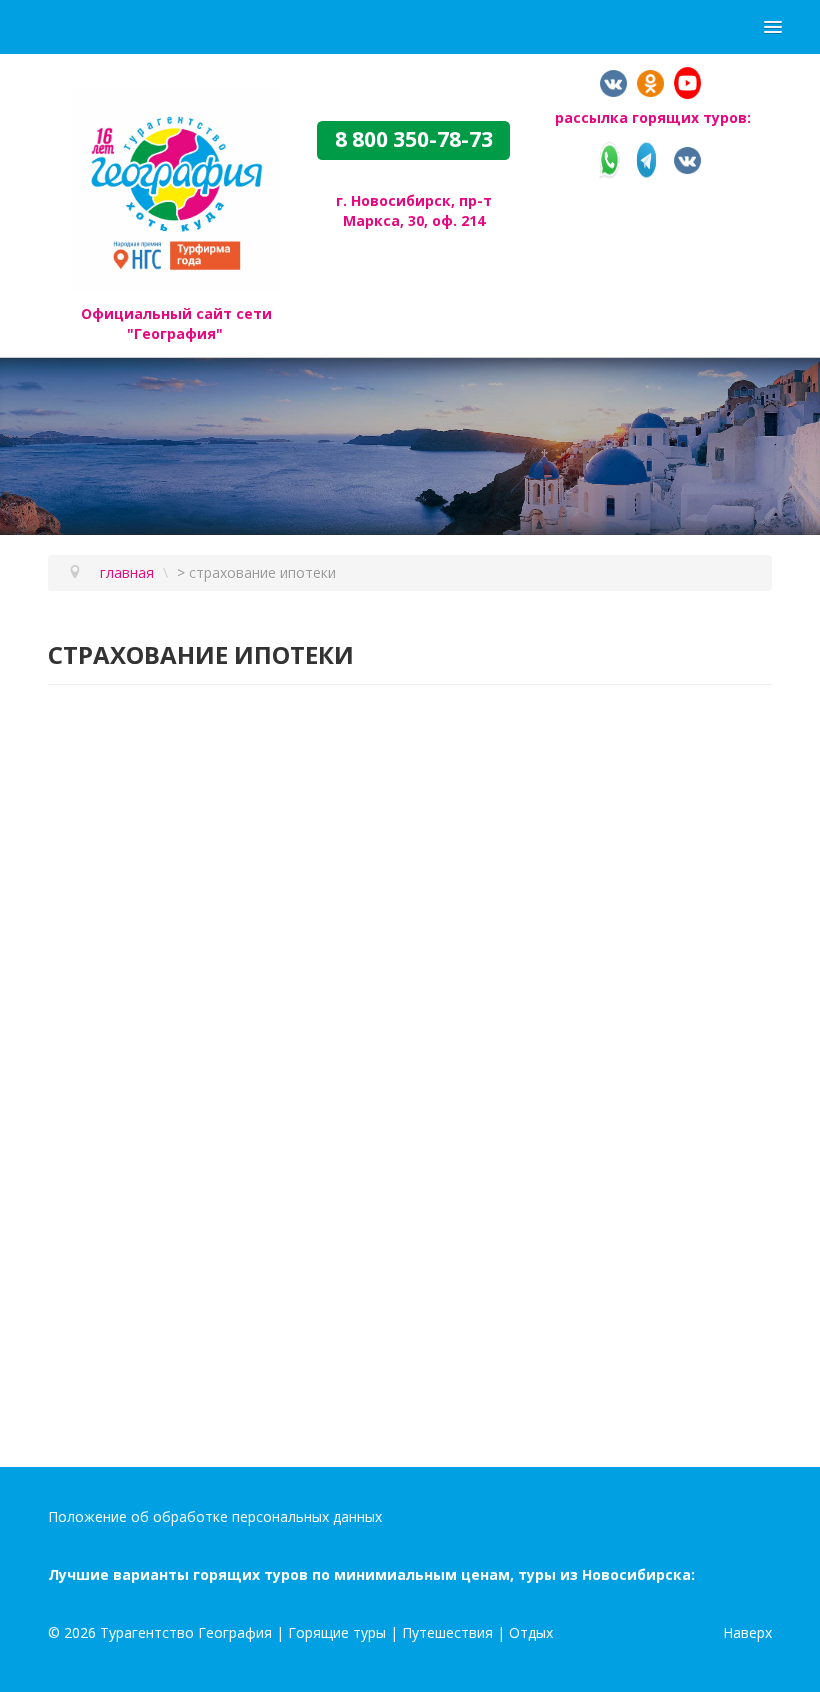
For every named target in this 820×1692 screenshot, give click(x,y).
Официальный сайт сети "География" (176, 323)
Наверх (747, 1632)
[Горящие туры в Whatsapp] (609, 158)
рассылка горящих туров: (653, 117)
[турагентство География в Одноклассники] (650, 81)
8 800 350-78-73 (414, 140)
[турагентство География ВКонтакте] (613, 81)
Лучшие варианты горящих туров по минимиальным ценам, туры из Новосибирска (369, 1574)
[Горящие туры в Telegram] (646, 158)
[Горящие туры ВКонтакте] (687, 158)
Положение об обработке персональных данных (215, 1516)
